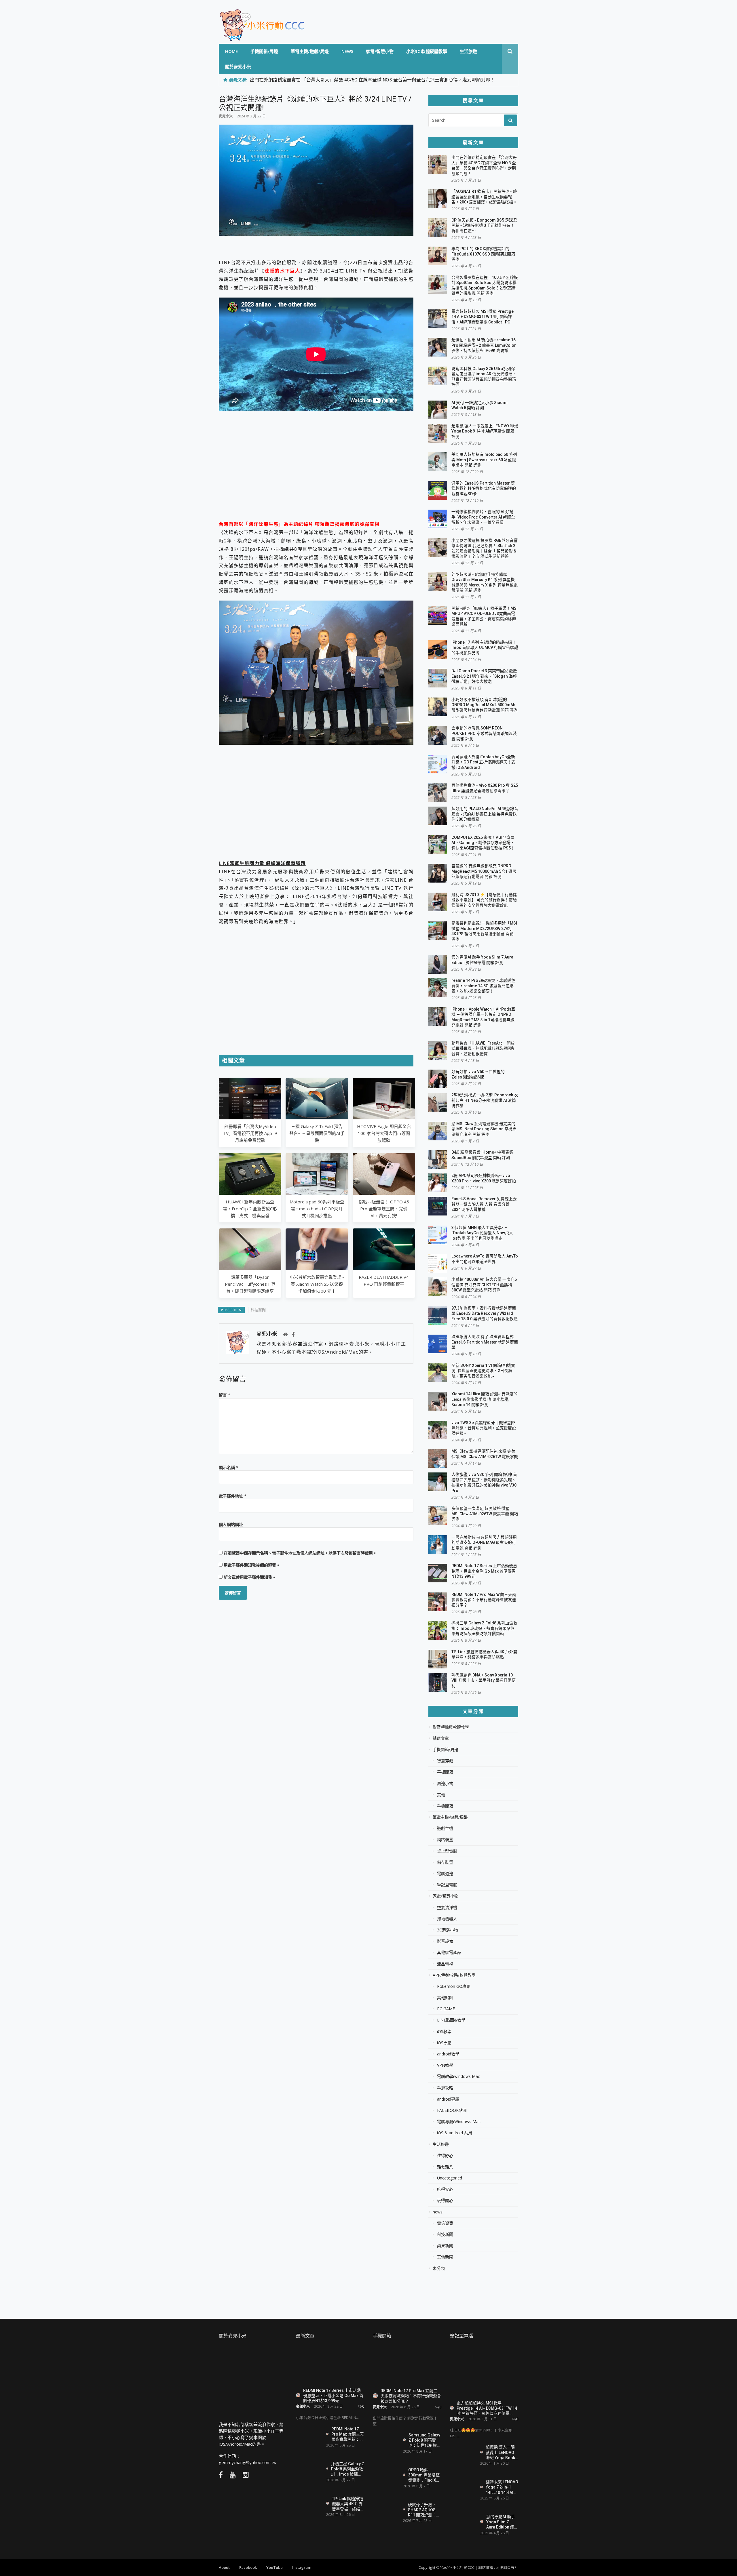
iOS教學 (444, 2032)
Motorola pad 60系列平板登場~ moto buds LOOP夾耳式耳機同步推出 (317, 1209)
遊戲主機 (445, 1828)
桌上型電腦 (447, 1851)
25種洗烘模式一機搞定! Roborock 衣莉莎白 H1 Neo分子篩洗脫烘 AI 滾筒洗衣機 (485, 1100)
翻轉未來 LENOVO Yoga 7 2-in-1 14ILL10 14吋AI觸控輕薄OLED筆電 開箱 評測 (502, 2487)
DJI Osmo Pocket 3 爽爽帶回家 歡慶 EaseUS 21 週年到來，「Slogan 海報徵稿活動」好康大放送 (484, 676)
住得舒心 (445, 2156)
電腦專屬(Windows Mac (459, 2122)
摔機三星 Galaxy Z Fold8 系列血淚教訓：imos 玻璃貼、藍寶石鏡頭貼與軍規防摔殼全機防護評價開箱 (484, 1628)
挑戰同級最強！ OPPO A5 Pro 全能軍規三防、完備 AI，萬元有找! (384, 1209)
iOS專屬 (444, 2043)
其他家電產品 (449, 1952)
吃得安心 (445, 2189)
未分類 (439, 2268)
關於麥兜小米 (238, 66)
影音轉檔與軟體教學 (451, 1727)
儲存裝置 (445, 1862)
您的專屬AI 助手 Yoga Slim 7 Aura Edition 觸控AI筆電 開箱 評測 (502, 2522)
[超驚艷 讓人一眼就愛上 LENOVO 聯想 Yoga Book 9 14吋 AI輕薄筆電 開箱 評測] (463, 2454)
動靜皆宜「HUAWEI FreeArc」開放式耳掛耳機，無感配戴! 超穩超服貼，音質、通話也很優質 (485, 1048)
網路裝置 (445, 1840)
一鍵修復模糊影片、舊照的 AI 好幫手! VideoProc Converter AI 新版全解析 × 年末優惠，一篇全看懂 (483, 517)
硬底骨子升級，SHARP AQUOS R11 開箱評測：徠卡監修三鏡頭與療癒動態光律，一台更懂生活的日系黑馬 (424, 2510)
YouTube (275, 2567)
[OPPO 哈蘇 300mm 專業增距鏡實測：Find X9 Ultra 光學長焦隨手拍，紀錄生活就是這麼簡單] (386, 2479)
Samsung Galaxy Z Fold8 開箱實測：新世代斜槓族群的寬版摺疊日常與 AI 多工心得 (425, 2440)
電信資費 (445, 2223)
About (224, 2567)
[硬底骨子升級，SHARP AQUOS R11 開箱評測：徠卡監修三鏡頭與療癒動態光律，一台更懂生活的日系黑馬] (386, 2512)
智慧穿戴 (445, 1761)
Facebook (248, 2567)
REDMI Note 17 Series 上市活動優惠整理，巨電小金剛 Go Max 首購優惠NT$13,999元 (484, 1571)
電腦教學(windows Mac (458, 2076)
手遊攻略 (445, 2088)
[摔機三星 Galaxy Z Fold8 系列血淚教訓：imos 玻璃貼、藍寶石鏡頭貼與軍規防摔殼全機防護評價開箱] (309, 2469)
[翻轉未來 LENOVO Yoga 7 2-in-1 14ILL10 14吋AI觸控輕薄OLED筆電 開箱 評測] (463, 2487)
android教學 (448, 2054)
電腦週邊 (445, 1874)
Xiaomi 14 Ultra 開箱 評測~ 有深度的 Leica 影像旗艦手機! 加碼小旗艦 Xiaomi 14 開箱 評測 (485, 1399)
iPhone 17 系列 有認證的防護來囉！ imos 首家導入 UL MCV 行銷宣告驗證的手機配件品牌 (485, 648)
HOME (231, 51)
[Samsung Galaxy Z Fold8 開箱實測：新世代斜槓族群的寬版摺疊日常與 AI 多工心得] (386, 2442)
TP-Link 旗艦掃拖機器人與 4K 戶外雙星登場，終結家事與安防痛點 (347, 2504)
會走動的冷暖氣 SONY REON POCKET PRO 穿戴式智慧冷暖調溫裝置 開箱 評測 (484, 733)
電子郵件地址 (233, 1496)
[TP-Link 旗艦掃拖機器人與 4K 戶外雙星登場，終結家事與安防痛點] (309, 2504)
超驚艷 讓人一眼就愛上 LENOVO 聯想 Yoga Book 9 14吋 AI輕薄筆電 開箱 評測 (485, 431)
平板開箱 (445, 1772)
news (347, 51)
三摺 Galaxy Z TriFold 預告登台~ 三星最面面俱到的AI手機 (317, 1133)
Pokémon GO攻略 (454, 1986)
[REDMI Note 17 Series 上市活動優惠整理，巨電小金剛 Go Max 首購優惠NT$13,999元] (330, 2365)
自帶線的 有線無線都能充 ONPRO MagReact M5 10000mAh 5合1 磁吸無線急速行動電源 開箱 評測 (484, 871)
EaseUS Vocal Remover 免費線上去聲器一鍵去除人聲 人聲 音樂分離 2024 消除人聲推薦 (484, 1204)
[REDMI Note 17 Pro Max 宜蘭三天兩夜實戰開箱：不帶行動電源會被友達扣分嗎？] (309, 2434)
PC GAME (446, 2009)
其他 (441, 1795)
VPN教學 (445, 2065)
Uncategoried (450, 2178)
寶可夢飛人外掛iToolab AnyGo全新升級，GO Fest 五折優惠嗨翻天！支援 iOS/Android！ (483, 762)
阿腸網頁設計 (507, 2567)
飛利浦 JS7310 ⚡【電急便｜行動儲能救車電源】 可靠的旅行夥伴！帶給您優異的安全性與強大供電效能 (484, 900)
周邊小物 (445, 1784)
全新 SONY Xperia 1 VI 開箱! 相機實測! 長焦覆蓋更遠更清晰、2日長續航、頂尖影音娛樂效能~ (483, 1371)
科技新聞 (258, 1310)
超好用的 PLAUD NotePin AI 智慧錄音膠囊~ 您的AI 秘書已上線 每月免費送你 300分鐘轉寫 (485, 814)
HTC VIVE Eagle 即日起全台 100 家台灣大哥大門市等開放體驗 (384, 1133)
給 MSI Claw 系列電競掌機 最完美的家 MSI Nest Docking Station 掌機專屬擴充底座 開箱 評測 (484, 1129)
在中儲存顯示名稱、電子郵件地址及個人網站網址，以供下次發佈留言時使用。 (300, 1553)
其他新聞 (445, 2257)
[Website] (285, 1335)
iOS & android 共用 (455, 2133)
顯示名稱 (229, 1467)
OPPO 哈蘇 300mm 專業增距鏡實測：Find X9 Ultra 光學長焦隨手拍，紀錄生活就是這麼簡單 (424, 2475)
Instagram (302, 2567)
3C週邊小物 (448, 1930)
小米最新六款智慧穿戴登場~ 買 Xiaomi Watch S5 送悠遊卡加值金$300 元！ (317, 1284)
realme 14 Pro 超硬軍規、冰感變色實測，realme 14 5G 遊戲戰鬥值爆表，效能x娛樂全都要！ (483, 986)
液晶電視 (445, 1964)
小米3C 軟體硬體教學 (427, 51)
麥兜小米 (226, 116)
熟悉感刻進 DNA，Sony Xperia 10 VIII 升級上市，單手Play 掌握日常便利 (484, 1680)
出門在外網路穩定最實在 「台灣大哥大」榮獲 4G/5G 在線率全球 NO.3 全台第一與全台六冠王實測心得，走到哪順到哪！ (372, 80)
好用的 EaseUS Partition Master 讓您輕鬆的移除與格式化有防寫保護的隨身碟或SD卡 (484, 488)
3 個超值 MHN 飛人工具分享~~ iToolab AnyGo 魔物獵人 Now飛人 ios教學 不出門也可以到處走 (482, 1233)
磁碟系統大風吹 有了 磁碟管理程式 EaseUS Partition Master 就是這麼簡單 (485, 1342)
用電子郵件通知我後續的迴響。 (252, 1565)
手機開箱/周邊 (264, 51)
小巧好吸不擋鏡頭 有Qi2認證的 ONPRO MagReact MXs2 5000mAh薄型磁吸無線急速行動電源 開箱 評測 (485, 705)
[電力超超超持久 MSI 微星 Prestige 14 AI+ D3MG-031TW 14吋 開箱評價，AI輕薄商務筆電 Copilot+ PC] (484, 2372)
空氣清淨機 (447, 1908)
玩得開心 (445, 2200)
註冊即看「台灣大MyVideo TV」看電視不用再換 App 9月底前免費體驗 (250, 1133)
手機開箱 (445, 1806)
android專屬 (448, 2099)
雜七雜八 (445, 2167)
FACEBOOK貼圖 (452, 2110)
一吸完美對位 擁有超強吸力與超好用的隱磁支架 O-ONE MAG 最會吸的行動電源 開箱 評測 (484, 1543)
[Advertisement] (316, 474)
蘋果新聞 (445, 2246)
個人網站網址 (231, 1524)
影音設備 (445, 1941)
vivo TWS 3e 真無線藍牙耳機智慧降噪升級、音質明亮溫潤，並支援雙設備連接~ (484, 1428)
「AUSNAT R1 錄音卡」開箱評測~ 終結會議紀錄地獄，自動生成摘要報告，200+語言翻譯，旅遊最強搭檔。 (484, 197)
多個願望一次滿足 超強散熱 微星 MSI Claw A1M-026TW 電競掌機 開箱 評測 (485, 1514)
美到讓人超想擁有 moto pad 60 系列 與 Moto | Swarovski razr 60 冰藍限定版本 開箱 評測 (484, 460)
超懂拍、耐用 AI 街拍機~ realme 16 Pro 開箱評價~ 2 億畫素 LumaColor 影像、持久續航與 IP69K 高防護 (484, 345)
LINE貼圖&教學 (451, 2020)
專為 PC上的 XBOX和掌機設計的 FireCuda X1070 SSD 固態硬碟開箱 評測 (483, 254)
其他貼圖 (445, 1998)
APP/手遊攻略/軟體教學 (454, 1975)
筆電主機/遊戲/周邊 (310, 51)
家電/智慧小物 (380, 51)
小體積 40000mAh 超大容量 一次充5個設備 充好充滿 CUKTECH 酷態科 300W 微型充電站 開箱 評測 (484, 1285)
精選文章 (441, 1738)
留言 (225, 1395)
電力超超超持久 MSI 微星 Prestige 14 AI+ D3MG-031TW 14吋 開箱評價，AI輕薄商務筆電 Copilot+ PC (483, 317)
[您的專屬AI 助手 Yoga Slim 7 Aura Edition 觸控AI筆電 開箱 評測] (463, 2522)
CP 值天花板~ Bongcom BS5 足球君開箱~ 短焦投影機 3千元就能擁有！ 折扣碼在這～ (484, 225)
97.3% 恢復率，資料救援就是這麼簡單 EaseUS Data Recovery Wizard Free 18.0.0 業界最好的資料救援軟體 (485, 1313)
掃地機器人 (447, 1919)
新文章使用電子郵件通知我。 (250, 1577)
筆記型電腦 (447, 1885)
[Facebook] (293, 1335)
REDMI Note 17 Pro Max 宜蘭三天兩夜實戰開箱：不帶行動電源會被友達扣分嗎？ (484, 1600)
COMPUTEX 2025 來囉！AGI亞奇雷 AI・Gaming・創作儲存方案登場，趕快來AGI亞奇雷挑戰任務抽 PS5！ (483, 843)
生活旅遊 (468, 51)
